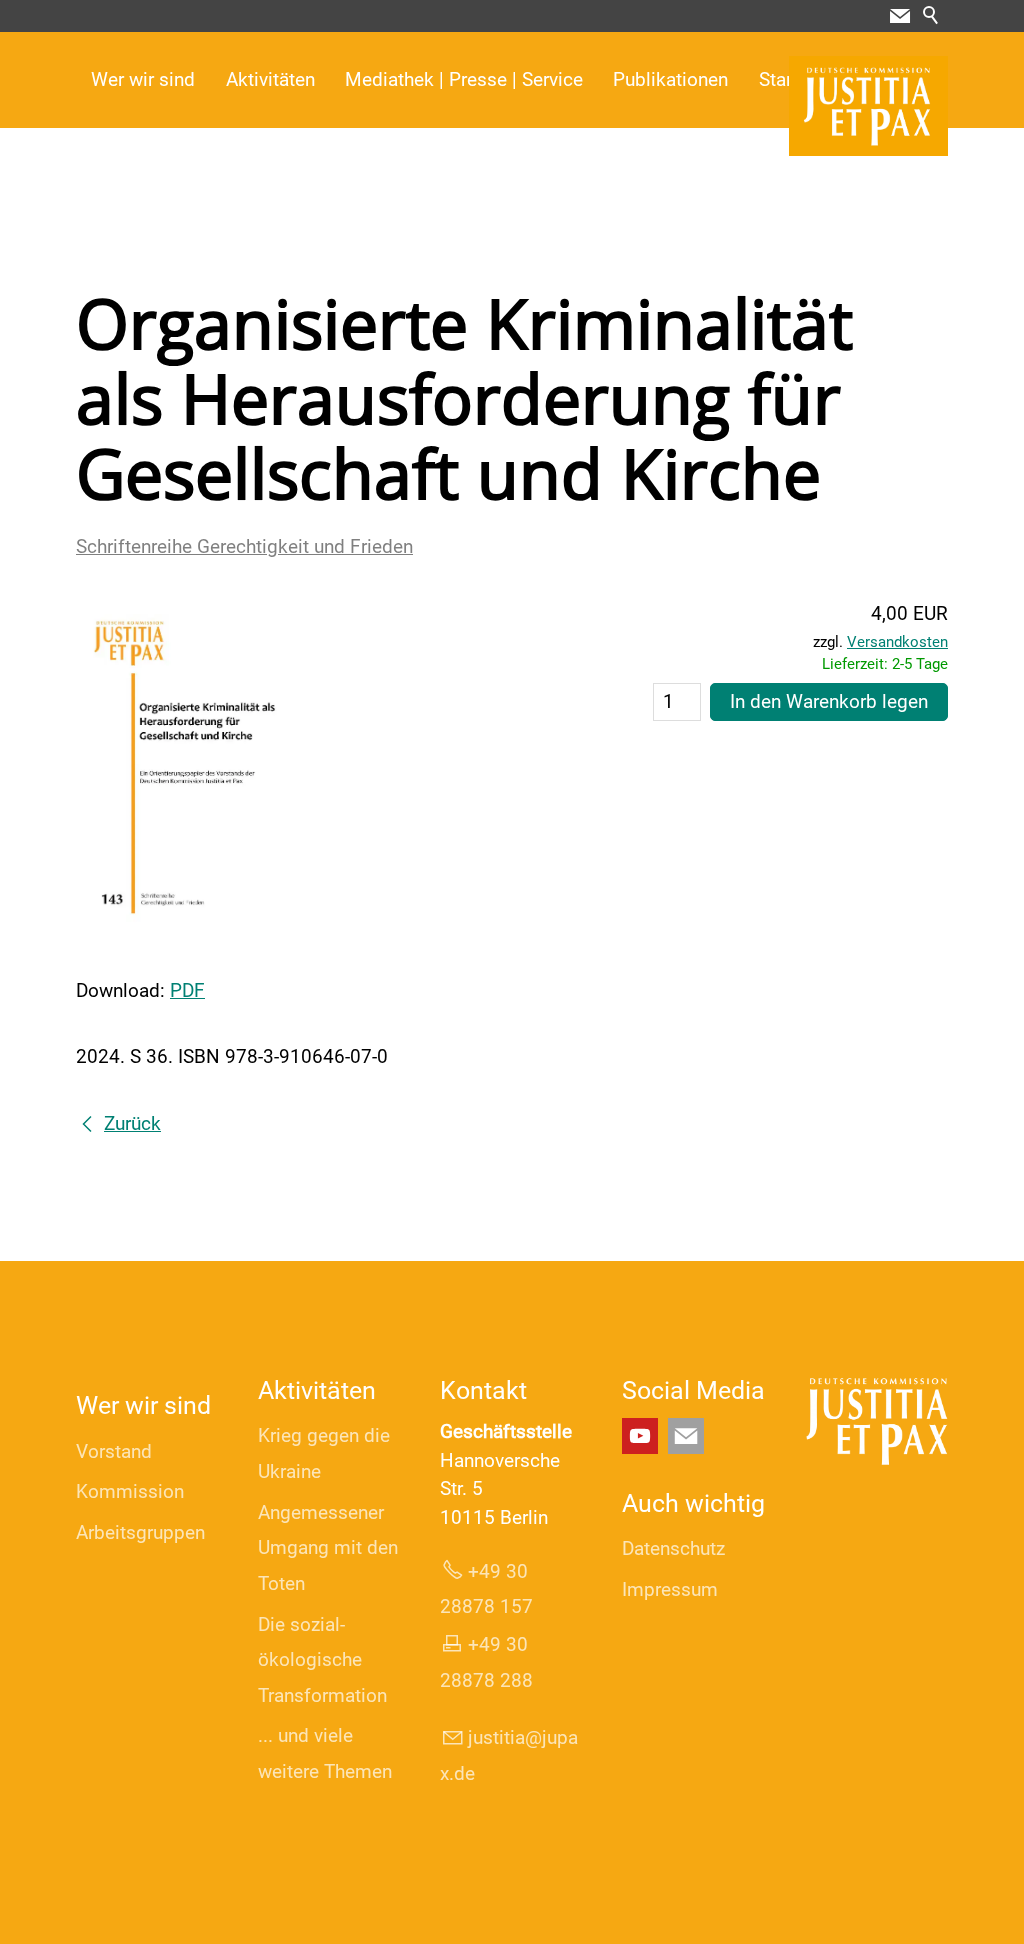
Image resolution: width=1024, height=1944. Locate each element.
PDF (187, 990)
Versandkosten (897, 642)
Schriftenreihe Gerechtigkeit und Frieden (244, 546)
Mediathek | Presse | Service (464, 79)
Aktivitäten (270, 79)
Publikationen (670, 79)
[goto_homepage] (868, 106)
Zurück (132, 1123)
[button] (900, 16)
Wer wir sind (143, 79)
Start (778, 79)
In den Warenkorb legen (829, 701)
